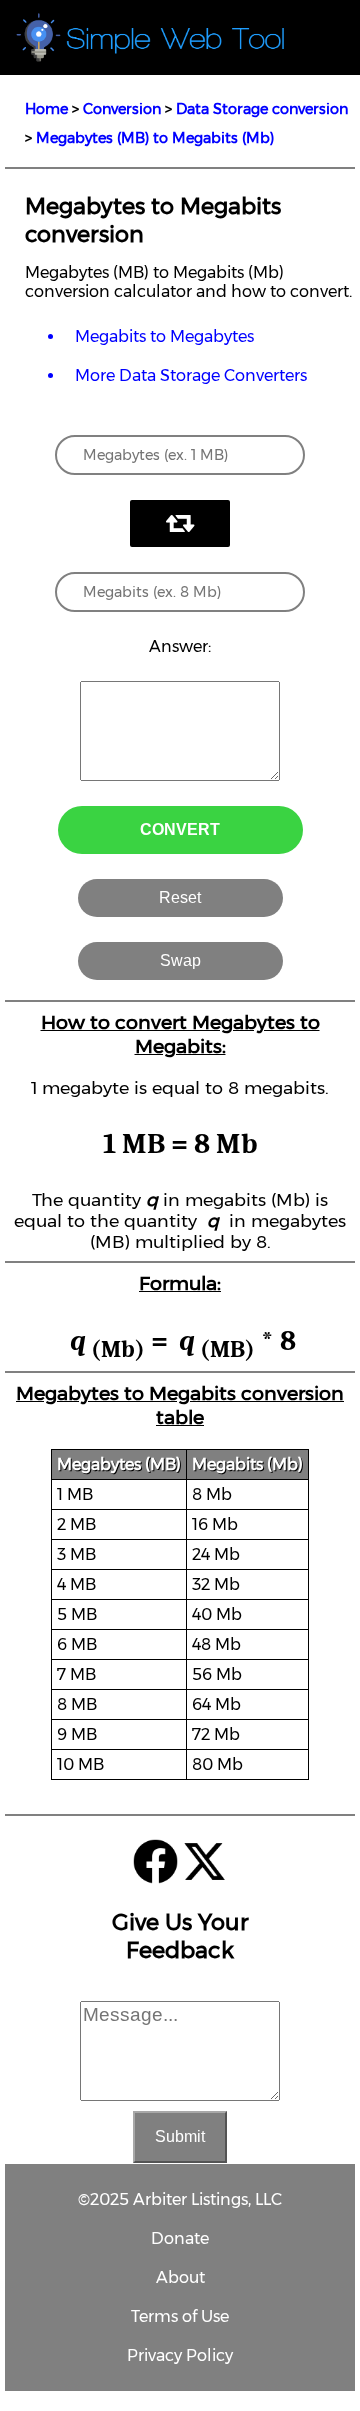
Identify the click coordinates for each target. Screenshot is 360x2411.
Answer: (180, 646)
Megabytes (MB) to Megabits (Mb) (155, 138)
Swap (180, 960)
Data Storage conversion (262, 109)
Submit (180, 2136)
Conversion (122, 109)
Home (46, 109)
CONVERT (180, 829)
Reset (180, 897)
